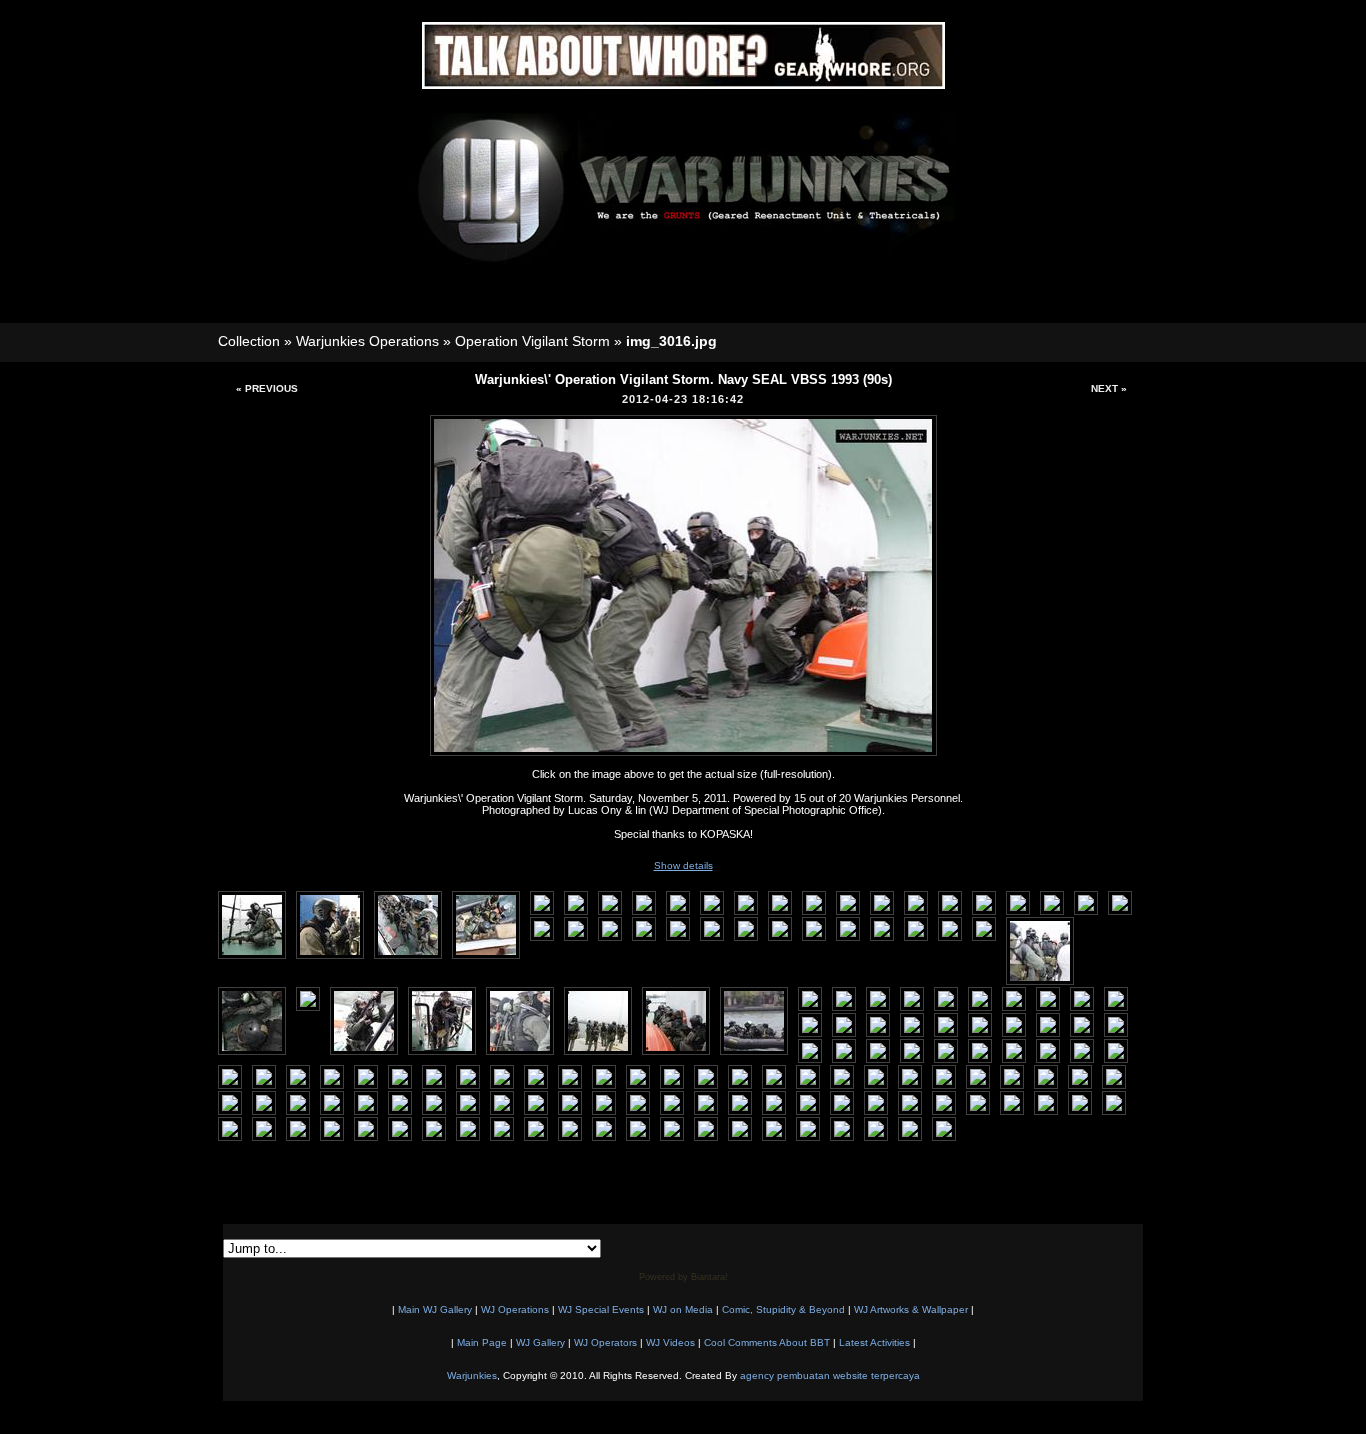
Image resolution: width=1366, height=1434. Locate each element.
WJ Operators (605, 1342)
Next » (1109, 388)
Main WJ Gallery (435, 1309)
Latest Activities (874, 1342)
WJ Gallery (540, 1342)
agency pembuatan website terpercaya (830, 1375)
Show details (683, 865)
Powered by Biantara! (683, 1277)
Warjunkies (472, 1375)
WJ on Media (683, 1309)
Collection (249, 341)
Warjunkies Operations (367, 341)
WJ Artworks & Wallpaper (911, 1309)
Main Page (482, 1342)
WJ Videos (670, 1342)
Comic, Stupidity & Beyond (783, 1309)
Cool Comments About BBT (767, 1342)
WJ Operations (515, 1309)
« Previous (267, 388)
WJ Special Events (601, 1309)
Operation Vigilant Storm (532, 341)
